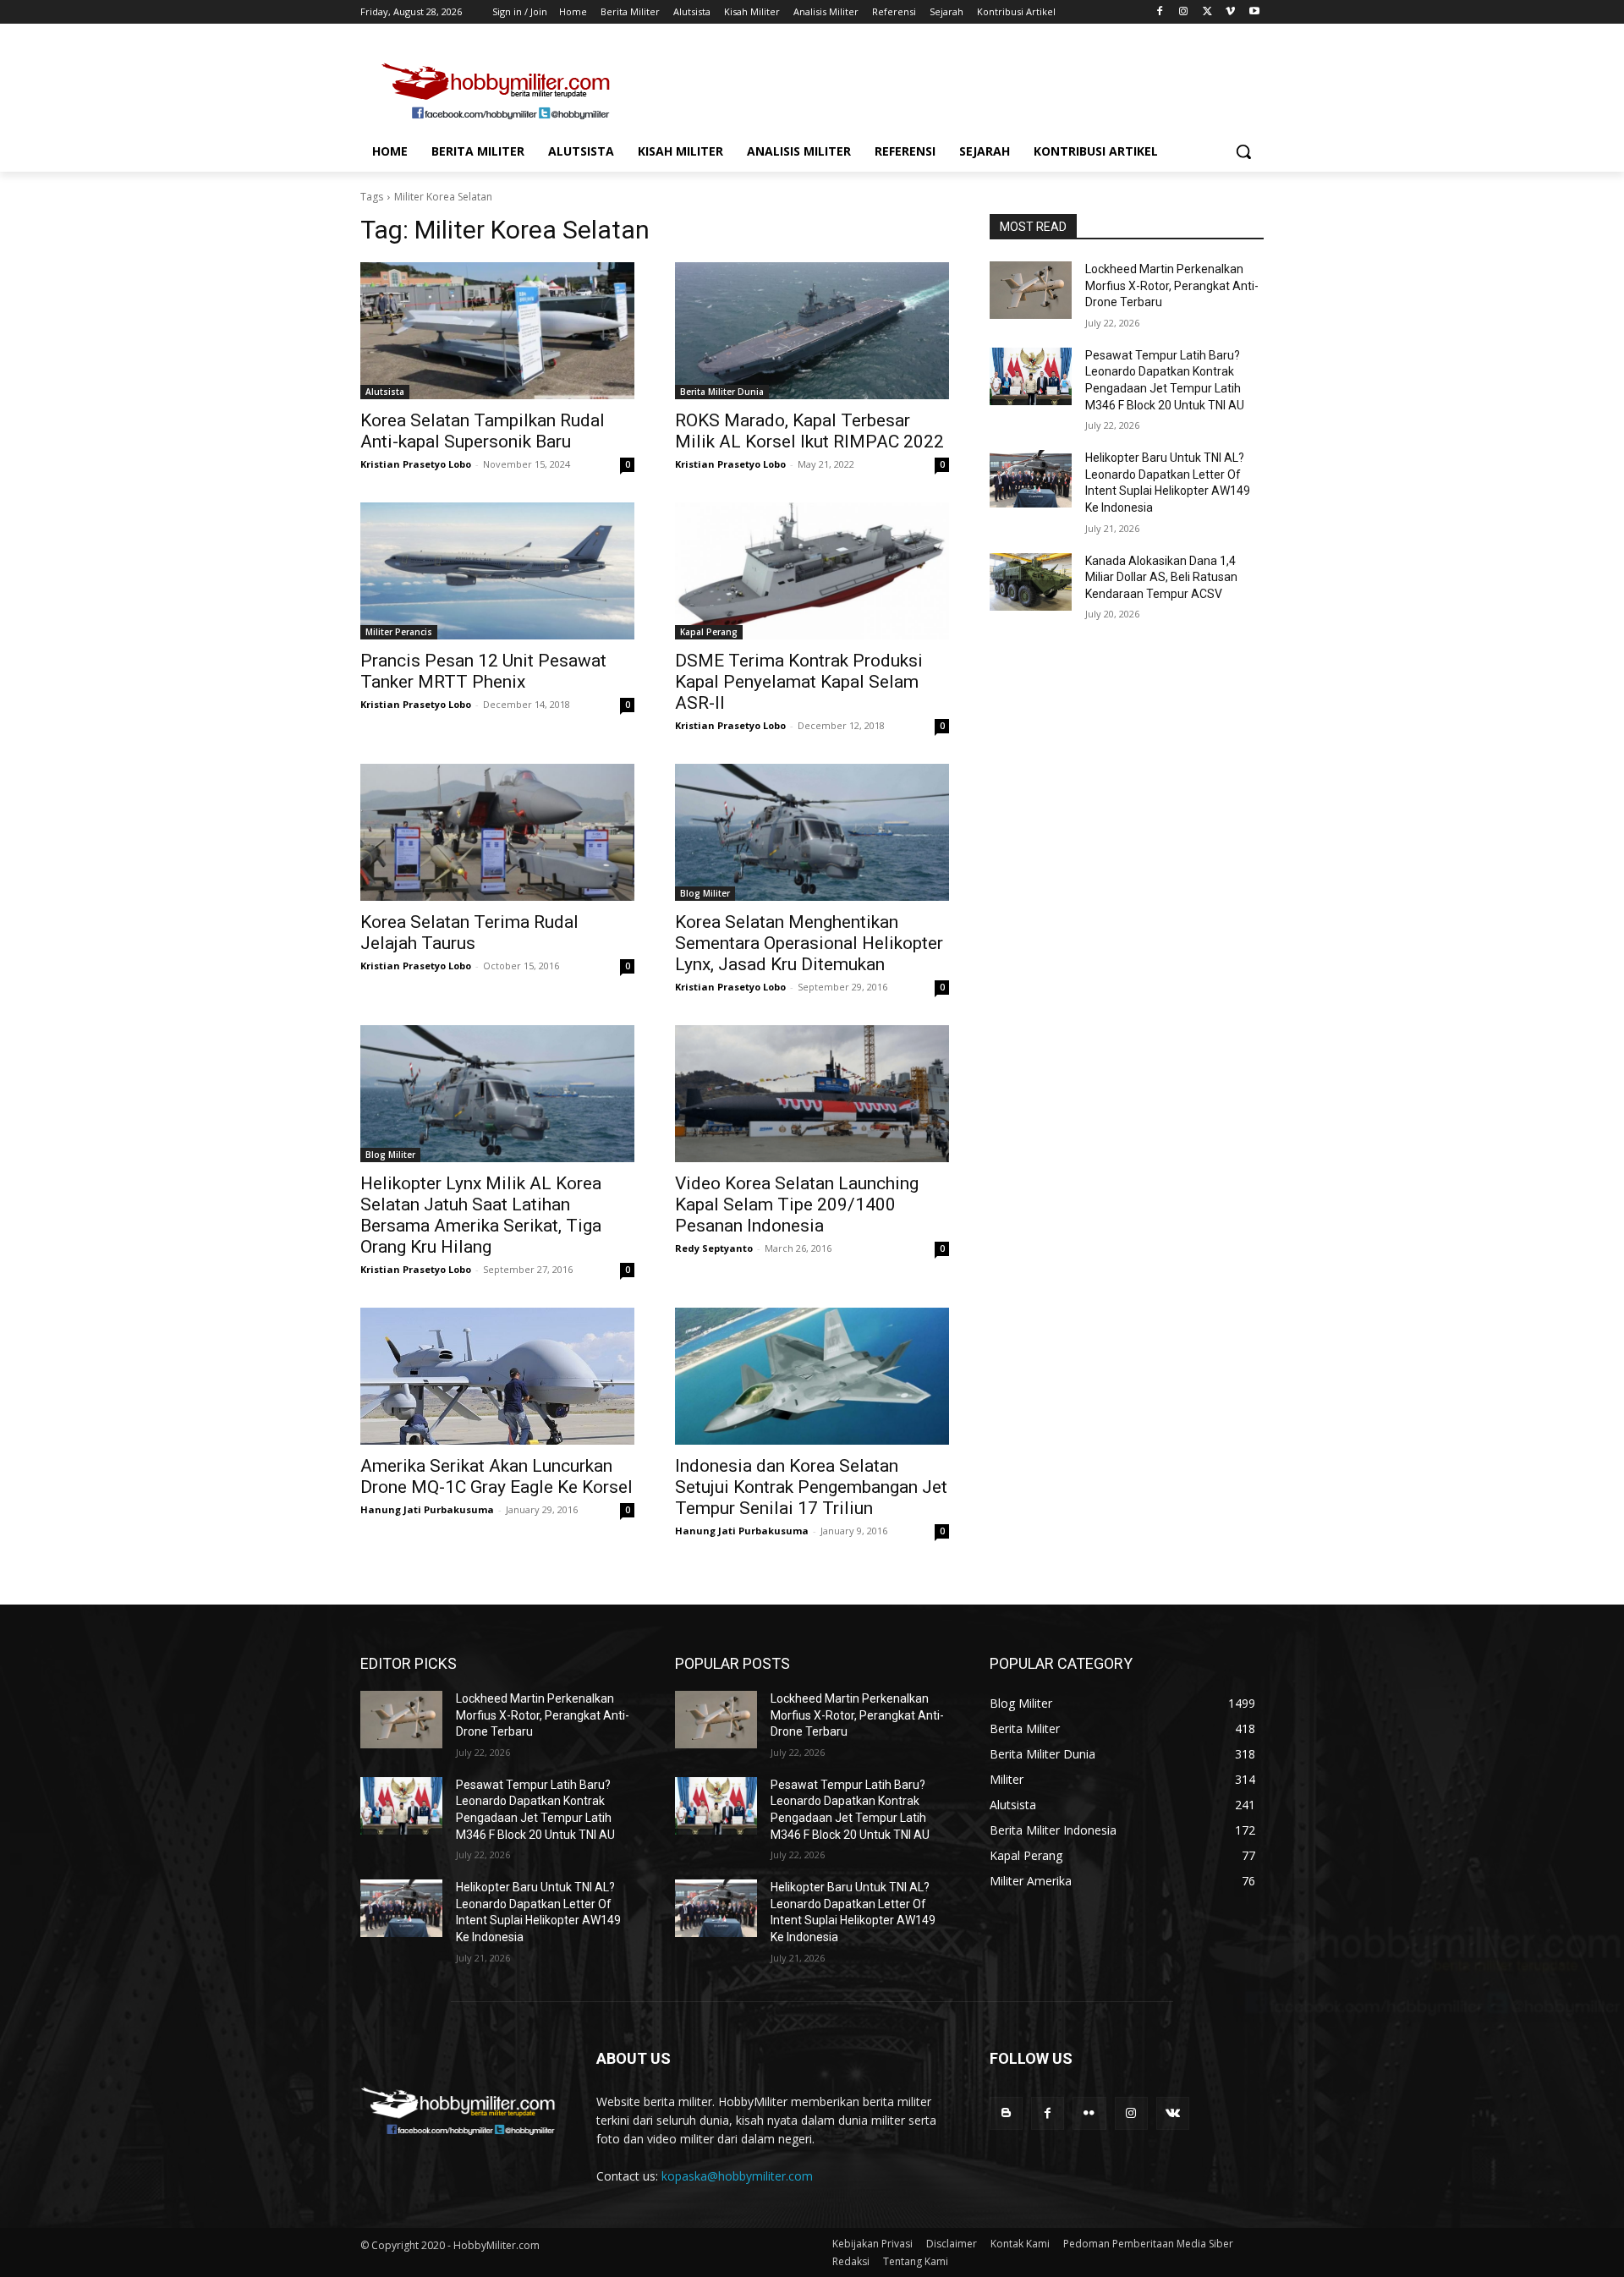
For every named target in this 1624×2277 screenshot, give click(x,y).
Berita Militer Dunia (722, 392)
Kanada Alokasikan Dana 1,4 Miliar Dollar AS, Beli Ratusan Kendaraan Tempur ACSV (1161, 577)
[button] (1243, 151)
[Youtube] (1254, 12)
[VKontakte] (1173, 2113)
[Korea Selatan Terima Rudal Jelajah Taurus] (497, 832)
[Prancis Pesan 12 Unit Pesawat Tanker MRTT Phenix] (497, 571)
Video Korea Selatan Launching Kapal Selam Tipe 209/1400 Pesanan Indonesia (797, 1204)
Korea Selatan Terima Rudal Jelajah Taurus (469, 933)
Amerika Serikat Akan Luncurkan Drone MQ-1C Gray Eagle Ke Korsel (497, 1476)
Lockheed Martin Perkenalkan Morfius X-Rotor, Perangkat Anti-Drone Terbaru (1172, 285)
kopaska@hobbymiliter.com (737, 2176)
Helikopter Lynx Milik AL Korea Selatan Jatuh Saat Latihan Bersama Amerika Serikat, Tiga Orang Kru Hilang (481, 1215)
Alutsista (385, 392)
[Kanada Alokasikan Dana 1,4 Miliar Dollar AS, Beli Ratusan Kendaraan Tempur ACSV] (1031, 582)
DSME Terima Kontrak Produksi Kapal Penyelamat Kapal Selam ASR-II (799, 682)
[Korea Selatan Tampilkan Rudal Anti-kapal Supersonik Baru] (497, 331)
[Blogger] (1006, 2113)
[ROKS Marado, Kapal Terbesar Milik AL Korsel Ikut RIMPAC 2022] (812, 331)
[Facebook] (1160, 12)
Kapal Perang (709, 632)
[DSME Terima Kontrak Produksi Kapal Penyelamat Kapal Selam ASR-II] (812, 571)
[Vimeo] (1230, 12)
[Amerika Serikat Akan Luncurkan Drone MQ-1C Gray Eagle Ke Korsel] (497, 1376)
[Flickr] (1089, 2113)
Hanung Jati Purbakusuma (427, 1509)
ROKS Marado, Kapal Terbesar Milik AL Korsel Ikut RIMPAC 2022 (809, 431)
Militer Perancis (399, 632)
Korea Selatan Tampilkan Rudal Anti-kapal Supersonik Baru (483, 431)
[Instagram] (1184, 12)
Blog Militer (705, 893)
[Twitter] (1207, 12)
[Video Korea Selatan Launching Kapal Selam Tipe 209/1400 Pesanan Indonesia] (812, 1094)
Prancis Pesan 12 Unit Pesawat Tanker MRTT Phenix (483, 671)
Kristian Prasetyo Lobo (416, 464)
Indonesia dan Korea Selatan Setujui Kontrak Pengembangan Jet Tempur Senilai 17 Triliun (811, 1487)
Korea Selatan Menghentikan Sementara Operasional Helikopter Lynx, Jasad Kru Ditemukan (809, 943)
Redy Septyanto (714, 1248)
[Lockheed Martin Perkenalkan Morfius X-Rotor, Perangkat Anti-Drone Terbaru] (1031, 290)
